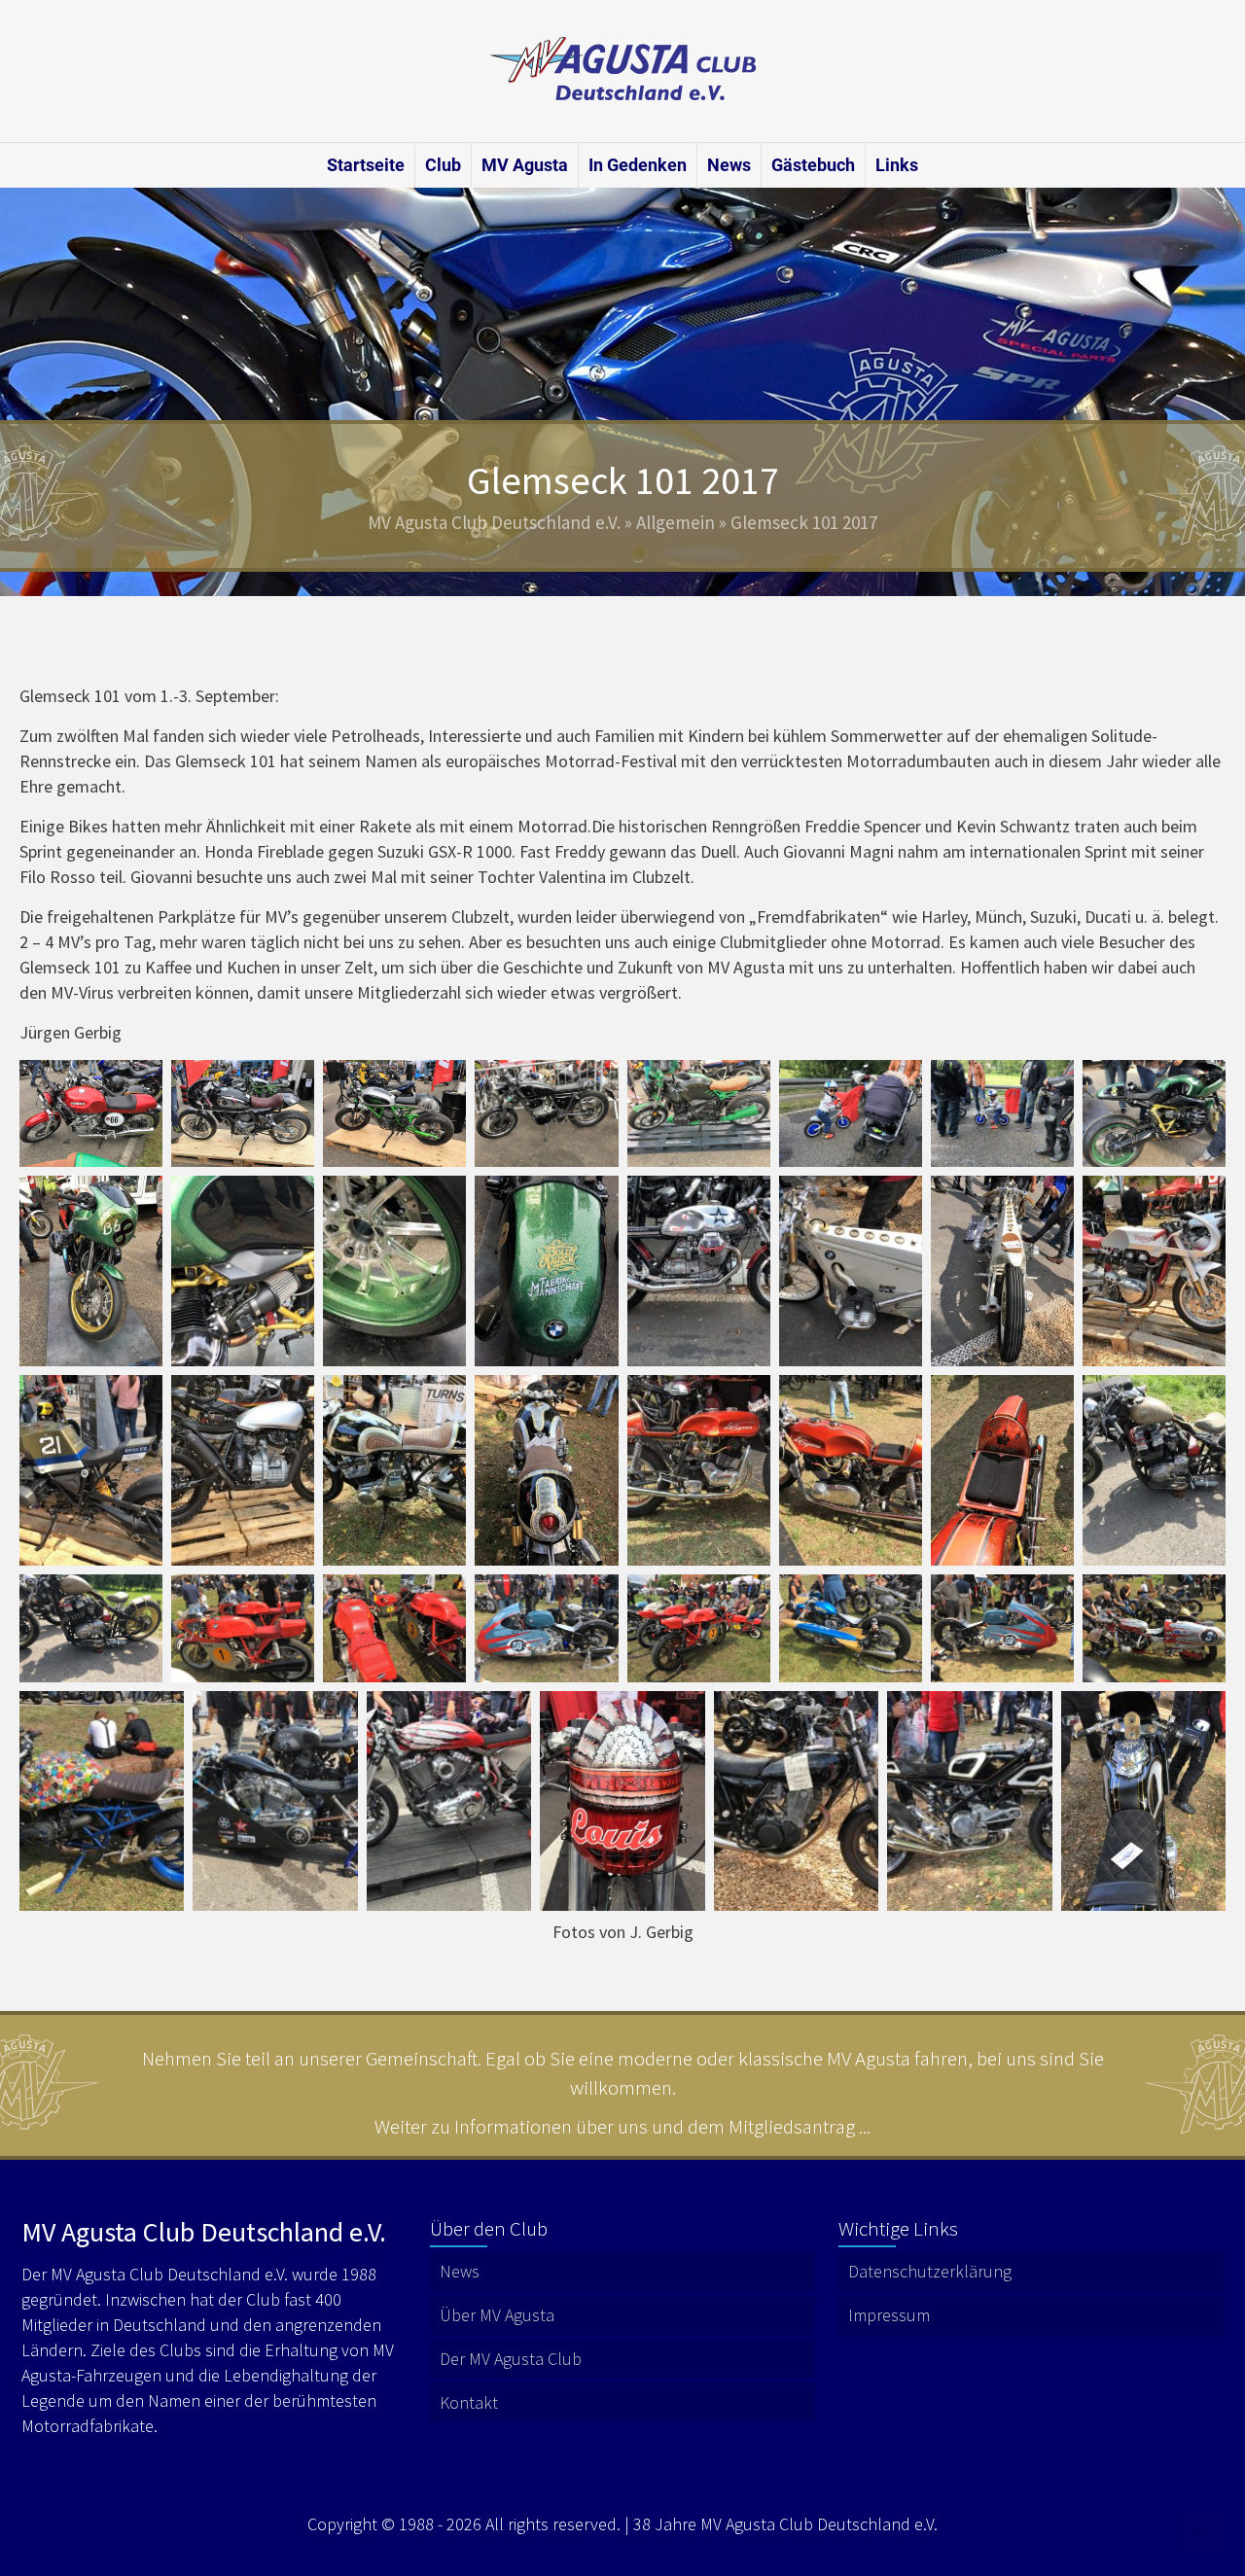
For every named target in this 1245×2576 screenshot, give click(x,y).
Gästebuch (813, 165)
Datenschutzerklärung (930, 2271)
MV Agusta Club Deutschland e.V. (494, 522)
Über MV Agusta (497, 2315)
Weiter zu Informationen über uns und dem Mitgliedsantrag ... (622, 2126)
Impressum (889, 2315)
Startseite (366, 165)
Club (443, 165)
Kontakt (469, 2402)
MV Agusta (525, 165)
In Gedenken (638, 165)
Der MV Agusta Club (511, 2359)
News (729, 165)
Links (897, 165)
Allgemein (676, 522)
